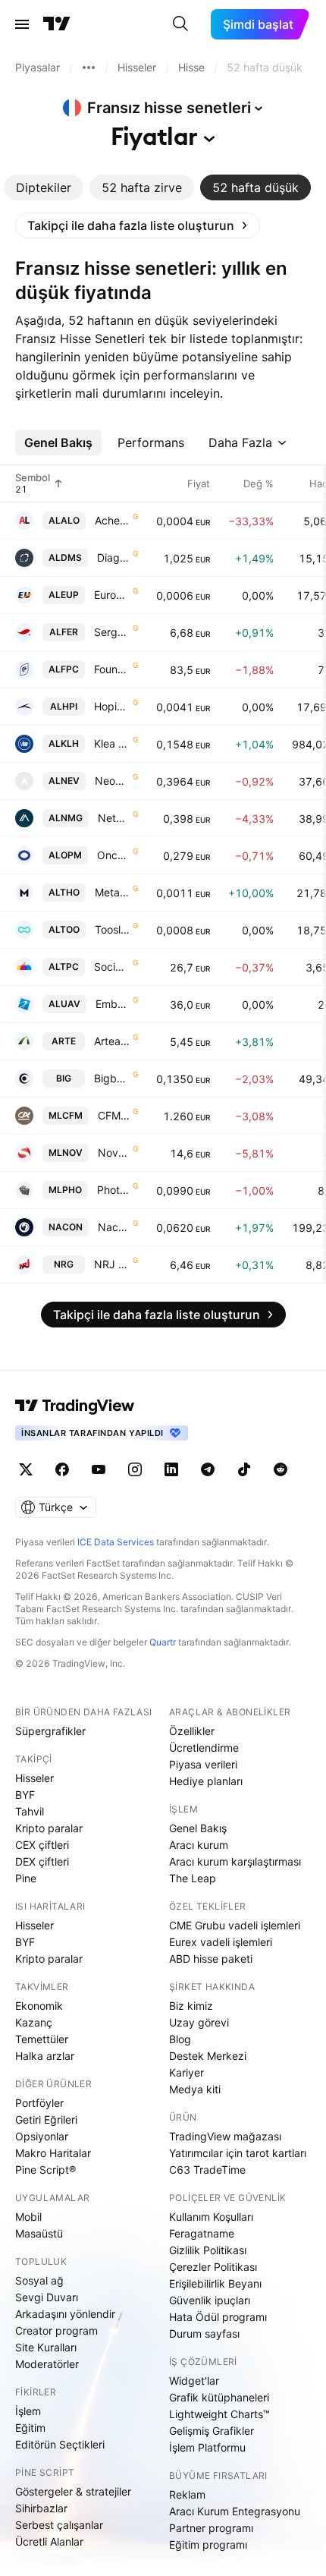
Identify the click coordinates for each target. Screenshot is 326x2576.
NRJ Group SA (112, 1264)
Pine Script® (45, 2170)
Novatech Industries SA (114, 1153)
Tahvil (30, 1811)
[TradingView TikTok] (244, 1469)
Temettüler (42, 2039)
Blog (180, 2039)
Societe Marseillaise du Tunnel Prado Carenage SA (112, 967)
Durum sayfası (204, 2334)
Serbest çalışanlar (59, 2525)
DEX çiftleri (42, 1861)
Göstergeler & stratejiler (73, 2491)
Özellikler (192, 1731)
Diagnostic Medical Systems (113, 557)
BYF (25, 1795)
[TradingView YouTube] (99, 1469)
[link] (138, 225)
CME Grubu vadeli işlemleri (235, 1925)
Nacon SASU (114, 1227)
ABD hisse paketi (211, 1959)
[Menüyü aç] (22, 24)
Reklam (187, 2494)
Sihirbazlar (41, 2508)
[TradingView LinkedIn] (171, 1469)
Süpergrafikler (50, 1731)
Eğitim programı (208, 2545)
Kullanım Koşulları (211, 2217)
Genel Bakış (198, 1828)
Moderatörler (47, 2364)
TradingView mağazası (225, 2136)
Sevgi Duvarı (47, 2297)
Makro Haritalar (53, 2153)
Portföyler (39, 2103)
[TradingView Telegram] (208, 1469)
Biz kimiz (191, 2006)
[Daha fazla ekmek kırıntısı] (89, 68)
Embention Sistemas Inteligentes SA (113, 1004)
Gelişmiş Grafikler (212, 2431)
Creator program (56, 2330)
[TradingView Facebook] (62, 1469)
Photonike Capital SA (113, 1190)
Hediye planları (206, 1781)
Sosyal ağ (39, 2280)
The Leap (193, 1878)
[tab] (44, 187)
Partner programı (211, 2528)
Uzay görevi (199, 2022)
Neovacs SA (112, 781)
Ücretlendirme (204, 1748)
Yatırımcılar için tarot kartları (238, 2153)
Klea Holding (112, 743)
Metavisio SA (112, 892)
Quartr (163, 1642)
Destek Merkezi (208, 2056)
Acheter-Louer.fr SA (112, 520)
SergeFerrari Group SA (112, 632)
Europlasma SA (112, 595)
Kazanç (34, 2022)
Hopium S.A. (112, 706)
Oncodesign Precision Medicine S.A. (113, 855)
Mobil (28, 2217)
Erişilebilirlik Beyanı (215, 2283)
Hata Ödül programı (218, 2317)
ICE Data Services (116, 1542)
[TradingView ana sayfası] (57, 24)
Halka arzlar (45, 2056)
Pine (26, 1878)
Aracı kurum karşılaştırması (235, 1861)
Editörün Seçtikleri (60, 2444)
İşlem (28, 2411)
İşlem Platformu (207, 2447)
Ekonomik (39, 2006)
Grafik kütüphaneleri (219, 2397)
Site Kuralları (46, 2347)
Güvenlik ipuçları (210, 2300)
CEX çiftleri (42, 1845)
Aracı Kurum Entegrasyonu (235, 2511)
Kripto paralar (49, 1828)
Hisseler (34, 1778)
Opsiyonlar (42, 2136)
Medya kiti (195, 2089)
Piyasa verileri (203, 1764)
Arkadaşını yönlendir (65, 2314)
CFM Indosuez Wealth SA (114, 1115)
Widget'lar (194, 2381)
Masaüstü (39, 2233)
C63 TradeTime (207, 2170)
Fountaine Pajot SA (112, 669)
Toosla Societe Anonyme (112, 929)
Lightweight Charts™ (219, 2414)
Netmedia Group (114, 818)
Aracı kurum (199, 1845)
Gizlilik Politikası (208, 2250)
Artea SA (112, 1041)
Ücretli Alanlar (49, 2541)
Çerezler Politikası (213, 2267)
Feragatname (202, 2233)
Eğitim (30, 2428)
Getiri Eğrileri (46, 2119)
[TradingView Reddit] (281, 1469)
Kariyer (187, 2072)
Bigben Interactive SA (112, 1078)
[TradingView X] (26, 1469)
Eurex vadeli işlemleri (221, 1942)
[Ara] (180, 24)
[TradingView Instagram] (135, 1469)
